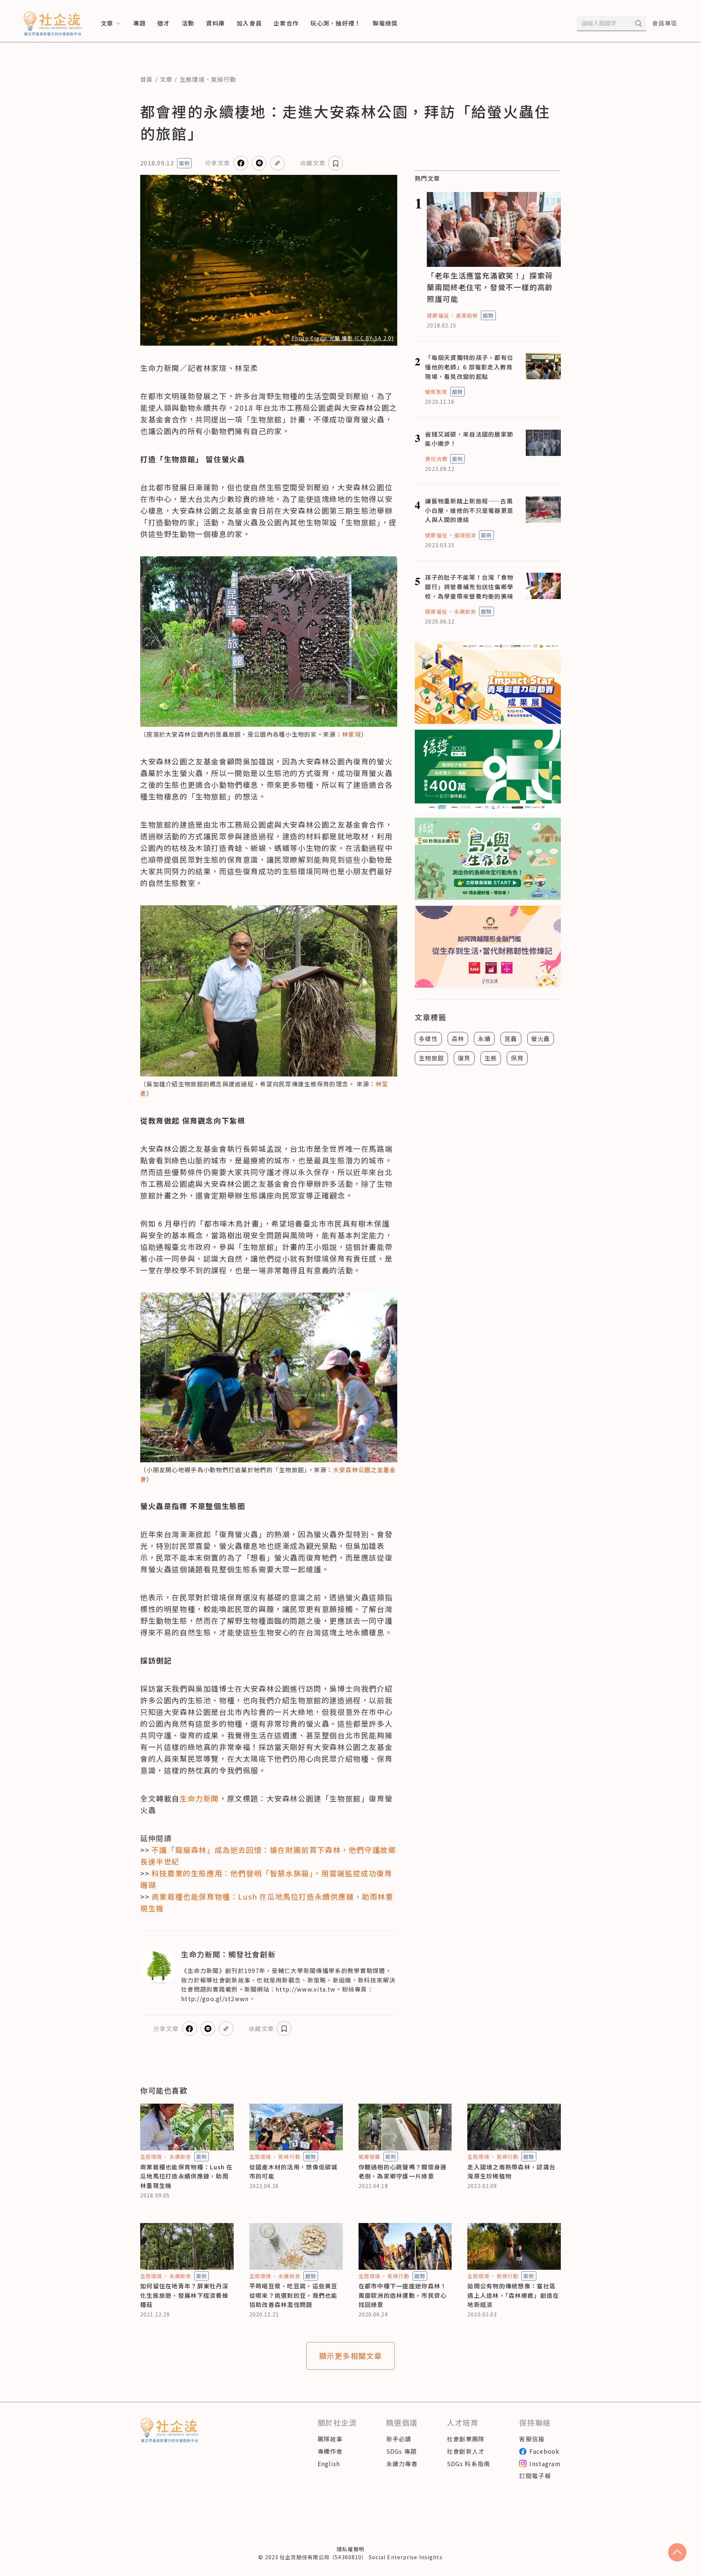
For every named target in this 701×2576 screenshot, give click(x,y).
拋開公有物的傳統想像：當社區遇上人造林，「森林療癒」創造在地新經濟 (513, 2295)
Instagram (545, 2464)
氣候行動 (224, 79)
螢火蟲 (541, 1039)
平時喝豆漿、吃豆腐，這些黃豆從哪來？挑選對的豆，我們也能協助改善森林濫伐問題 (294, 2295)
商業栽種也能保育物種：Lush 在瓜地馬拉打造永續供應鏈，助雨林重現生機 (187, 2176)
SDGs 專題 (402, 2451)
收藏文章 (313, 163)
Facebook (544, 2451)
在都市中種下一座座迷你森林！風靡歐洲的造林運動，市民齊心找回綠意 (403, 2295)
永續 (484, 1039)
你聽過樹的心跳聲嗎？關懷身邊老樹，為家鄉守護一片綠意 (403, 2172)
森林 (458, 1039)
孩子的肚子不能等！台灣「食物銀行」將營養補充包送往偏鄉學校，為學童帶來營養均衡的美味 (469, 586)
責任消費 (436, 459)
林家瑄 (352, 734)
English (329, 2464)
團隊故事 (330, 2439)
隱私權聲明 (350, 2549)
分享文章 (217, 163)
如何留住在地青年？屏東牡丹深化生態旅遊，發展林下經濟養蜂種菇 (184, 2295)
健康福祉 (438, 315)
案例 (184, 163)
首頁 (147, 79)
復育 (464, 1058)
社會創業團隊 (466, 2439)
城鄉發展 (369, 2157)
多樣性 (428, 1039)
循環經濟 (465, 535)
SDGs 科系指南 (469, 2464)
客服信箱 (532, 2439)
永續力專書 (402, 2464)
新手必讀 (399, 2439)
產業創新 (467, 315)
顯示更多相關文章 (351, 2356)
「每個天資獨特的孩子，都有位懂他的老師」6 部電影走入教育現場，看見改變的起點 (469, 367)
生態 (491, 1058)
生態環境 (192, 79)
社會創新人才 (466, 2451)
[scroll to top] (677, 2552)
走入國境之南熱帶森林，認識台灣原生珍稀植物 (512, 2172)
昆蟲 (511, 1039)
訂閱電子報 (535, 2476)
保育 (517, 1058)
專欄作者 (330, 2451)
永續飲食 (465, 611)
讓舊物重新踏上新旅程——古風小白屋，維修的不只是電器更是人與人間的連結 (469, 510)
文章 (166, 79)
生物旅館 (431, 1058)
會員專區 (665, 23)
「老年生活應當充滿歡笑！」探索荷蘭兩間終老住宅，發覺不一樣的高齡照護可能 (490, 287)
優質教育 (436, 392)
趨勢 (488, 315)
